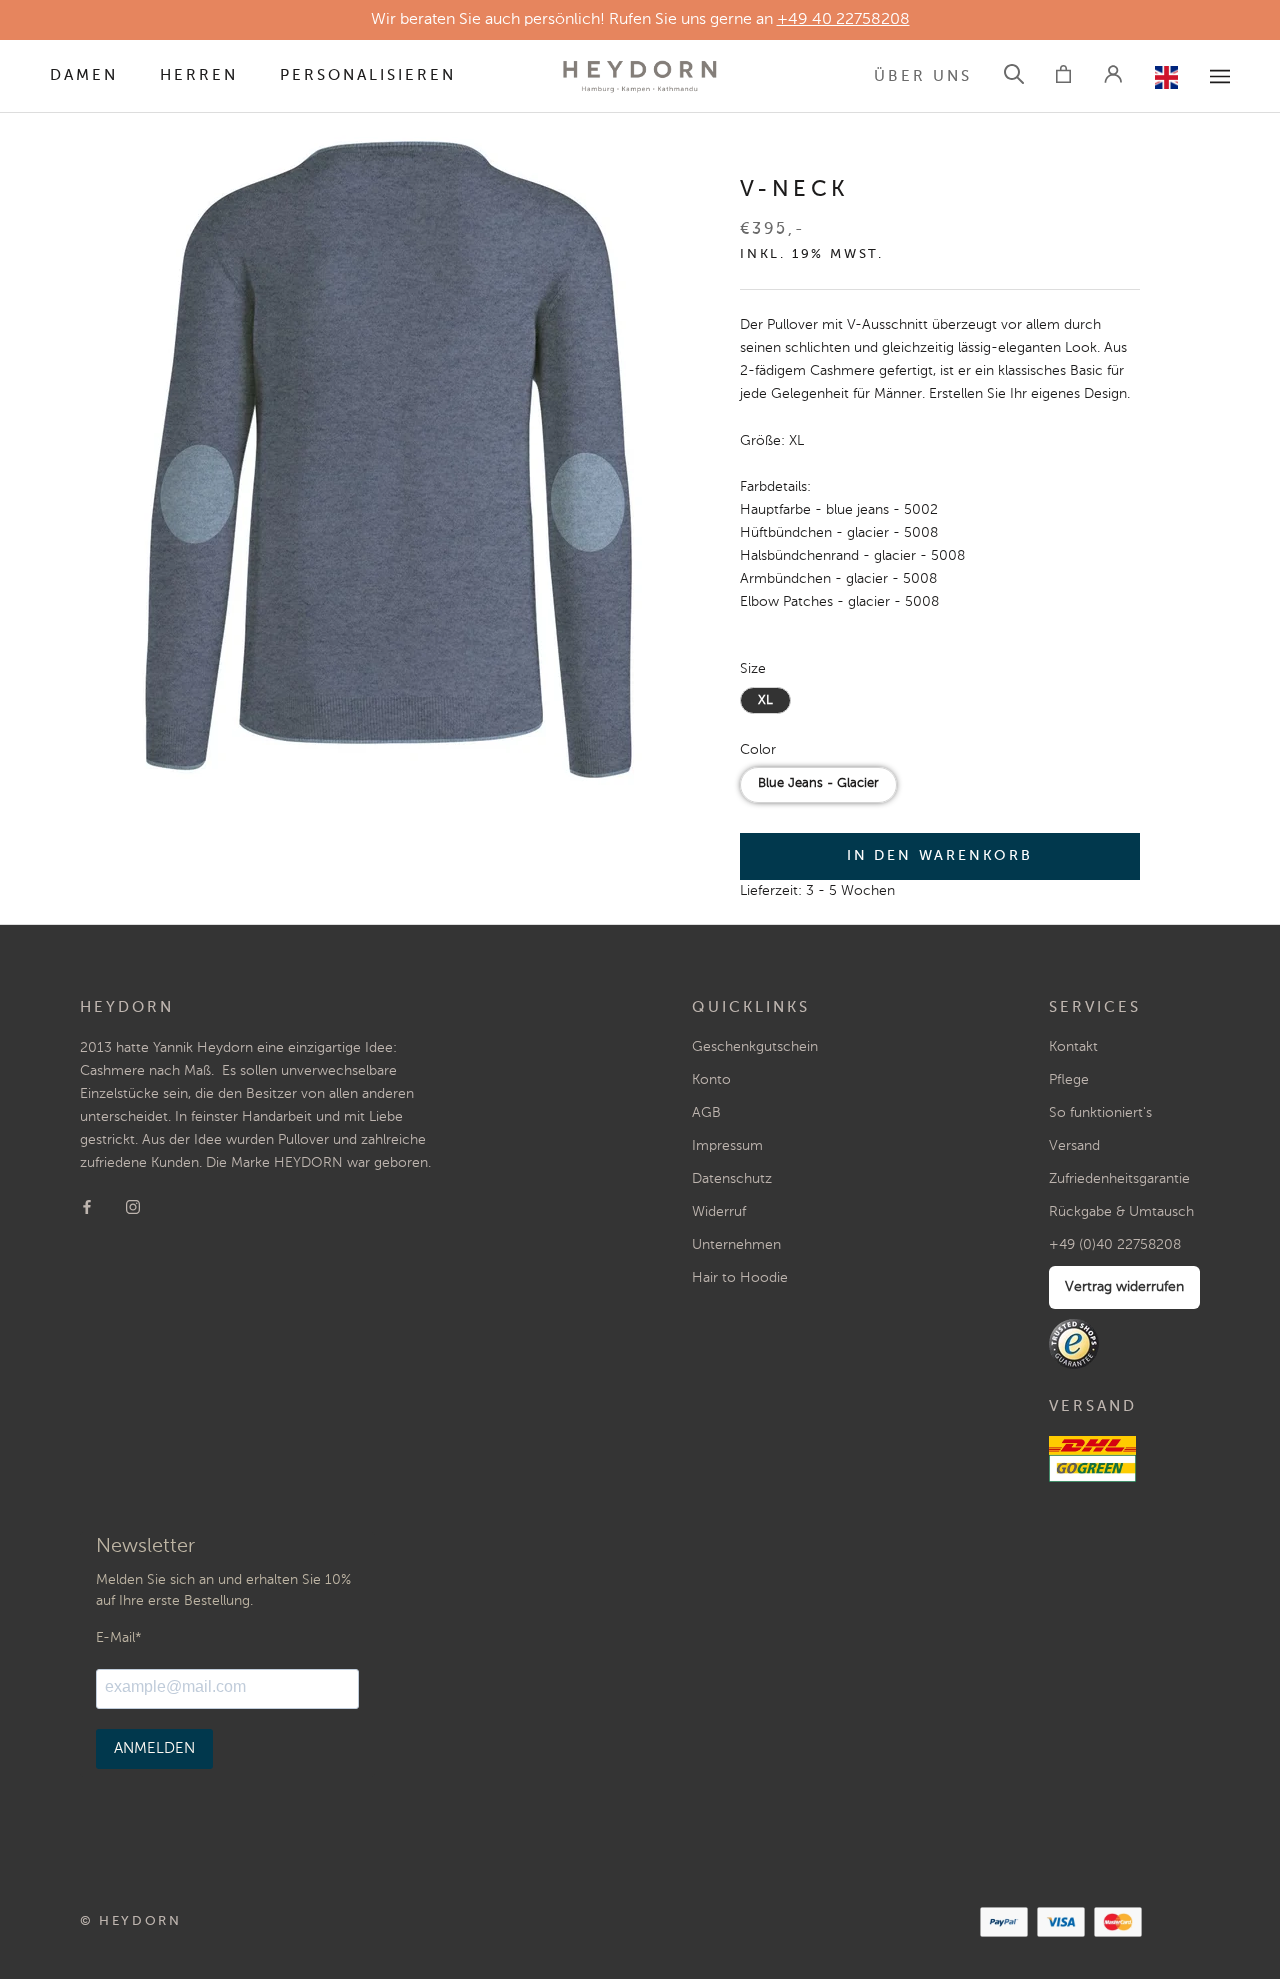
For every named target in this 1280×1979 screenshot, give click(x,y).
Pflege (1069, 1080)
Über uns (923, 76)
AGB (706, 1113)
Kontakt (1073, 1047)
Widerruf (719, 1212)
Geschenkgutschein (755, 1047)
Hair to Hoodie (740, 1278)
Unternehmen (736, 1245)
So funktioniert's (1100, 1113)
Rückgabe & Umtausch (1121, 1212)
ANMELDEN (154, 1748)
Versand (1074, 1146)
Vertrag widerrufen (1124, 1287)
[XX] (1220, 76)
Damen (84, 75)
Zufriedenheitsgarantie (1119, 1179)
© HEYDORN (130, 1921)
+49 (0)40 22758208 (1115, 1245)
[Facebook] (87, 1206)
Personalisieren (368, 75)
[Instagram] (133, 1206)
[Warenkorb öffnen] (1063, 77)
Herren (199, 75)
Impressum (727, 1146)
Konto (711, 1080)
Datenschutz (732, 1179)
